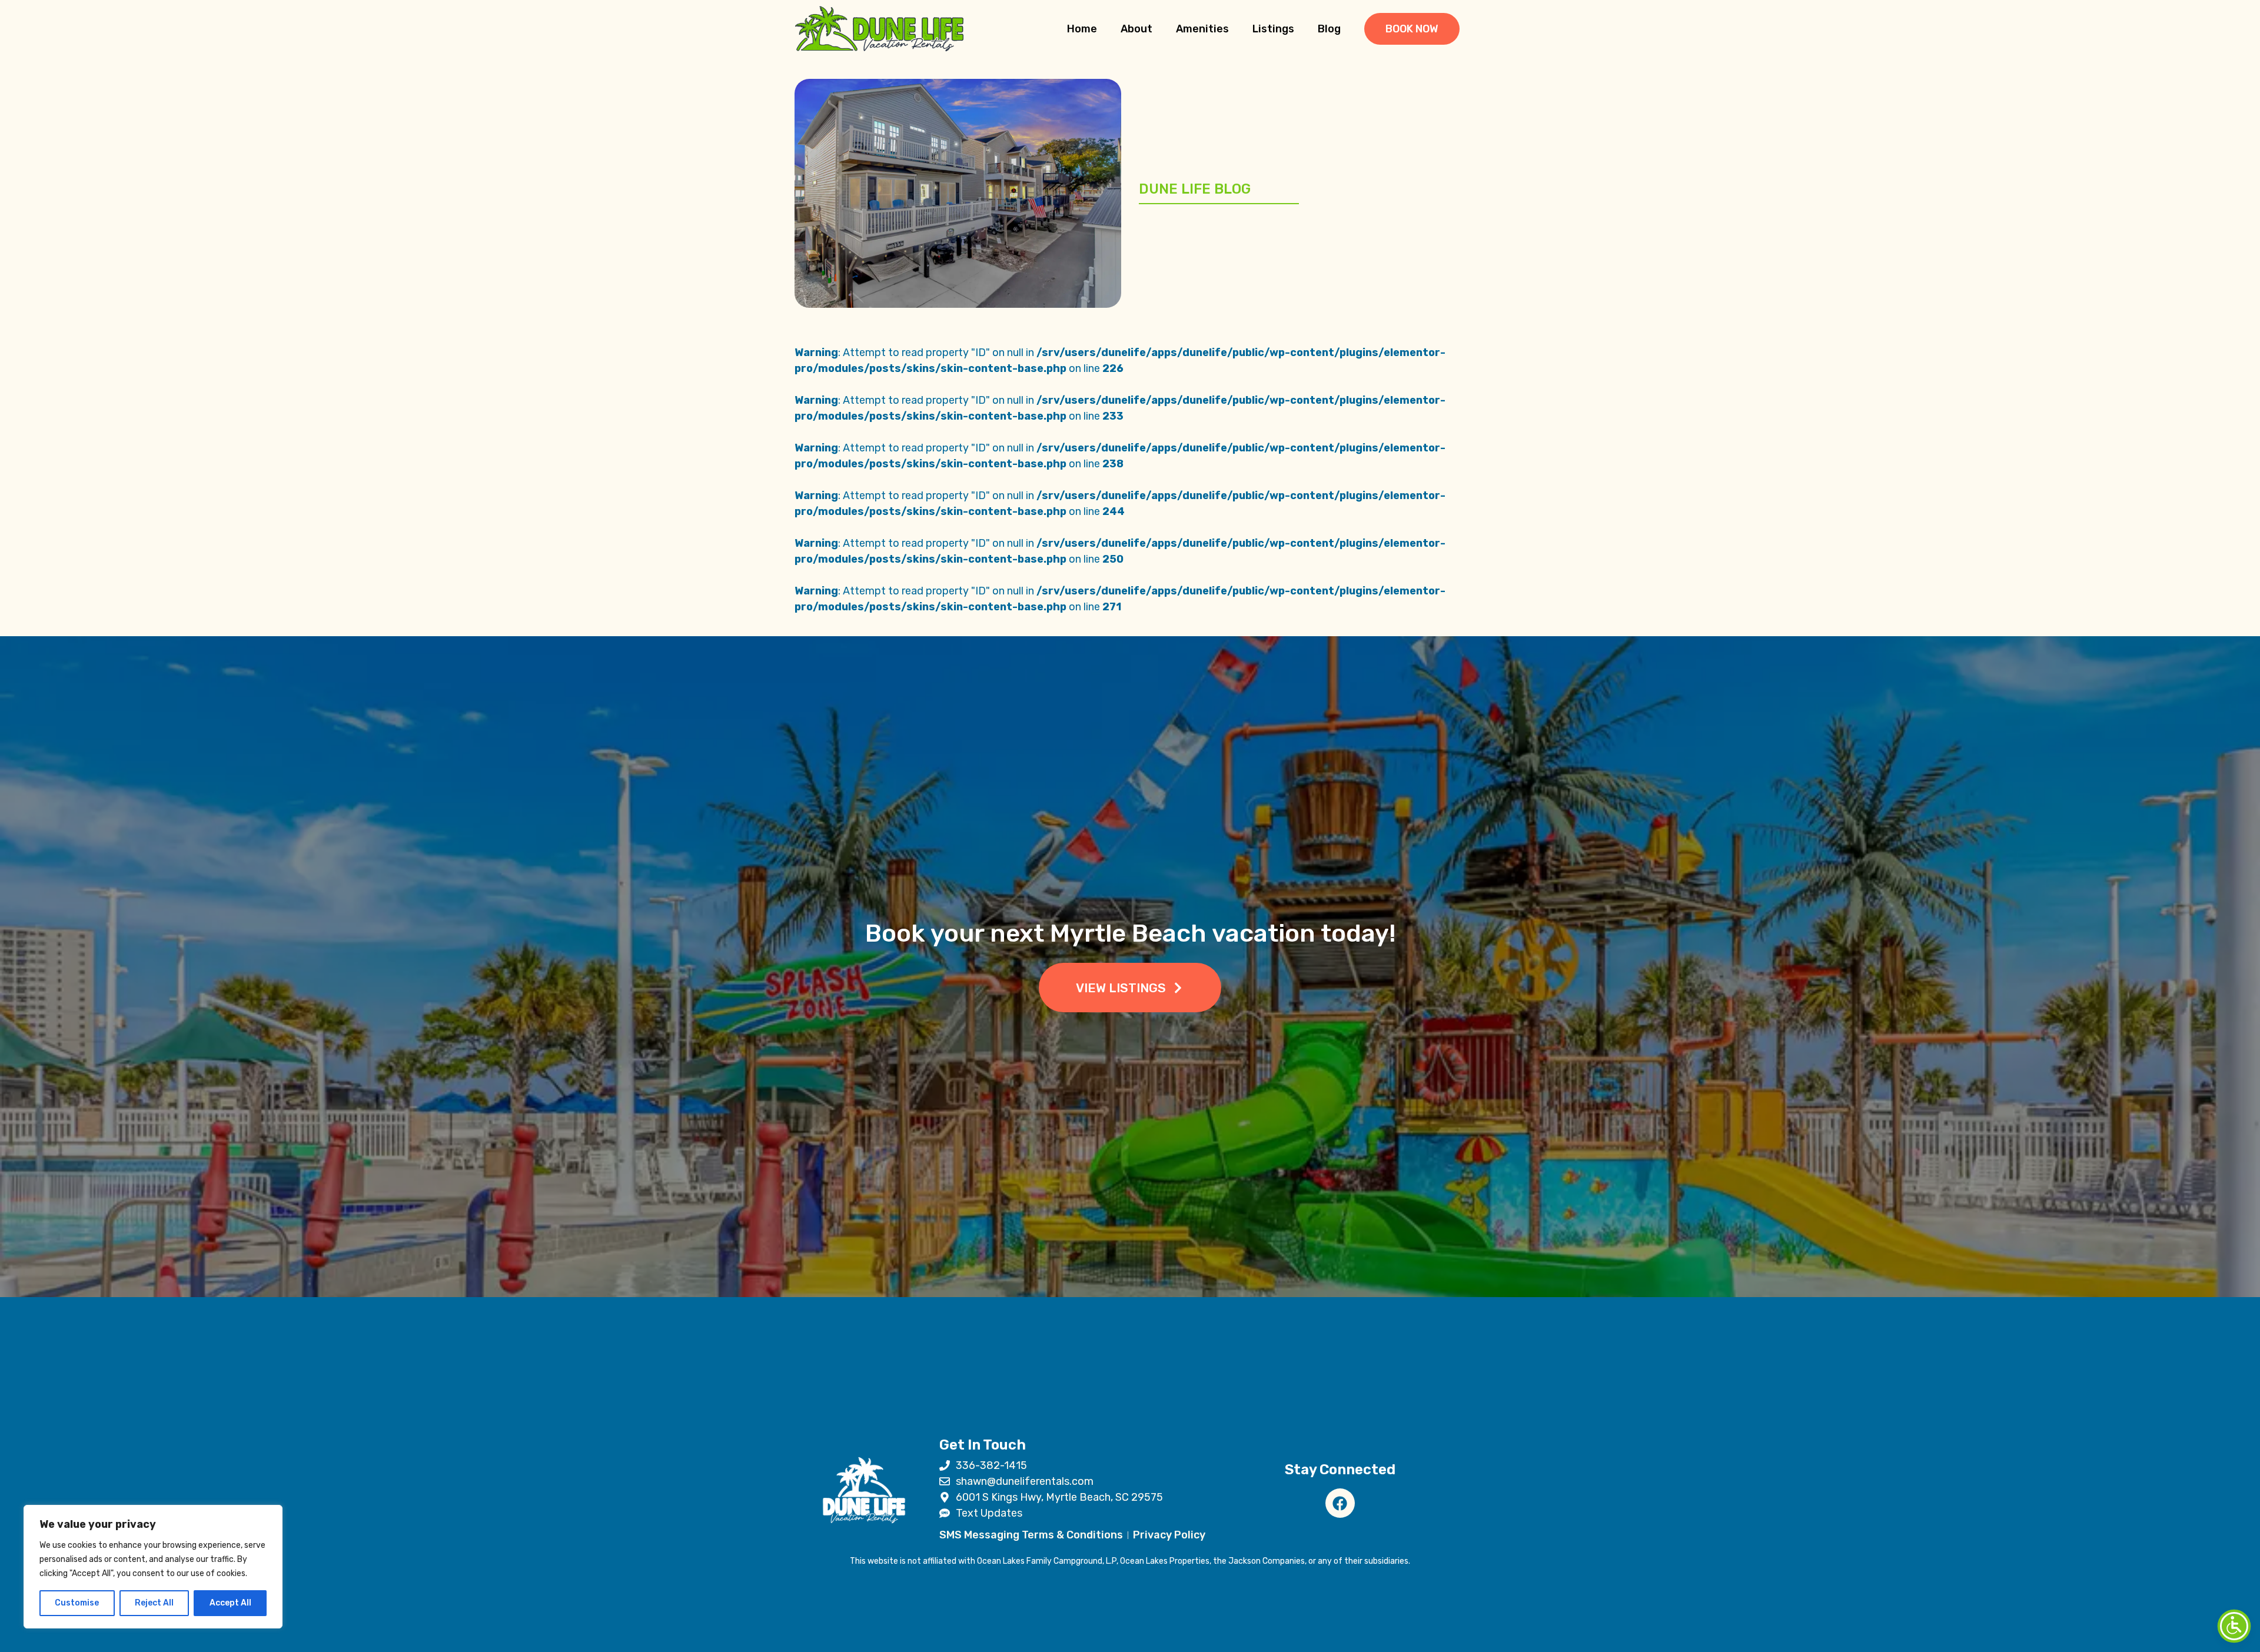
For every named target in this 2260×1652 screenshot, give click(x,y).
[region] (153, 1567)
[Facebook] (1340, 1503)
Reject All (154, 1603)
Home (1082, 29)
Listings (1273, 29)
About (1136, 29)
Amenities (1202, 29)
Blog (1329, 29)
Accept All (230, 1603)
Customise (77, 1603)
